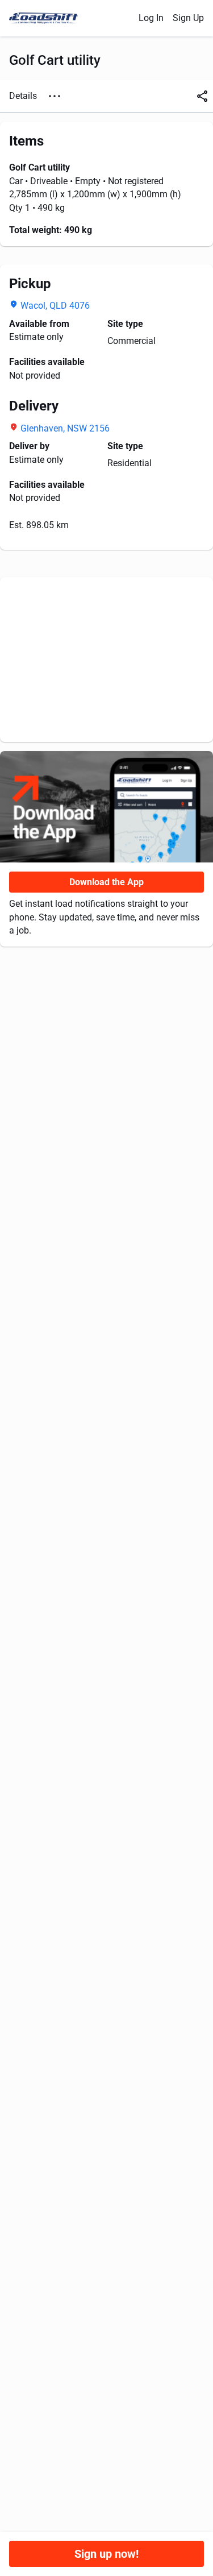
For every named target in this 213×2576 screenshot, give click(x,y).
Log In (151, 18)
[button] (55, 96)
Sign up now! (106, 2554)
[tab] (23, 96)
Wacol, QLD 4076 (55, 306)
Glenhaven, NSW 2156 (65, 428)
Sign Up (188, 18)
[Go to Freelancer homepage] (47, 18)
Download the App (106, 882)
